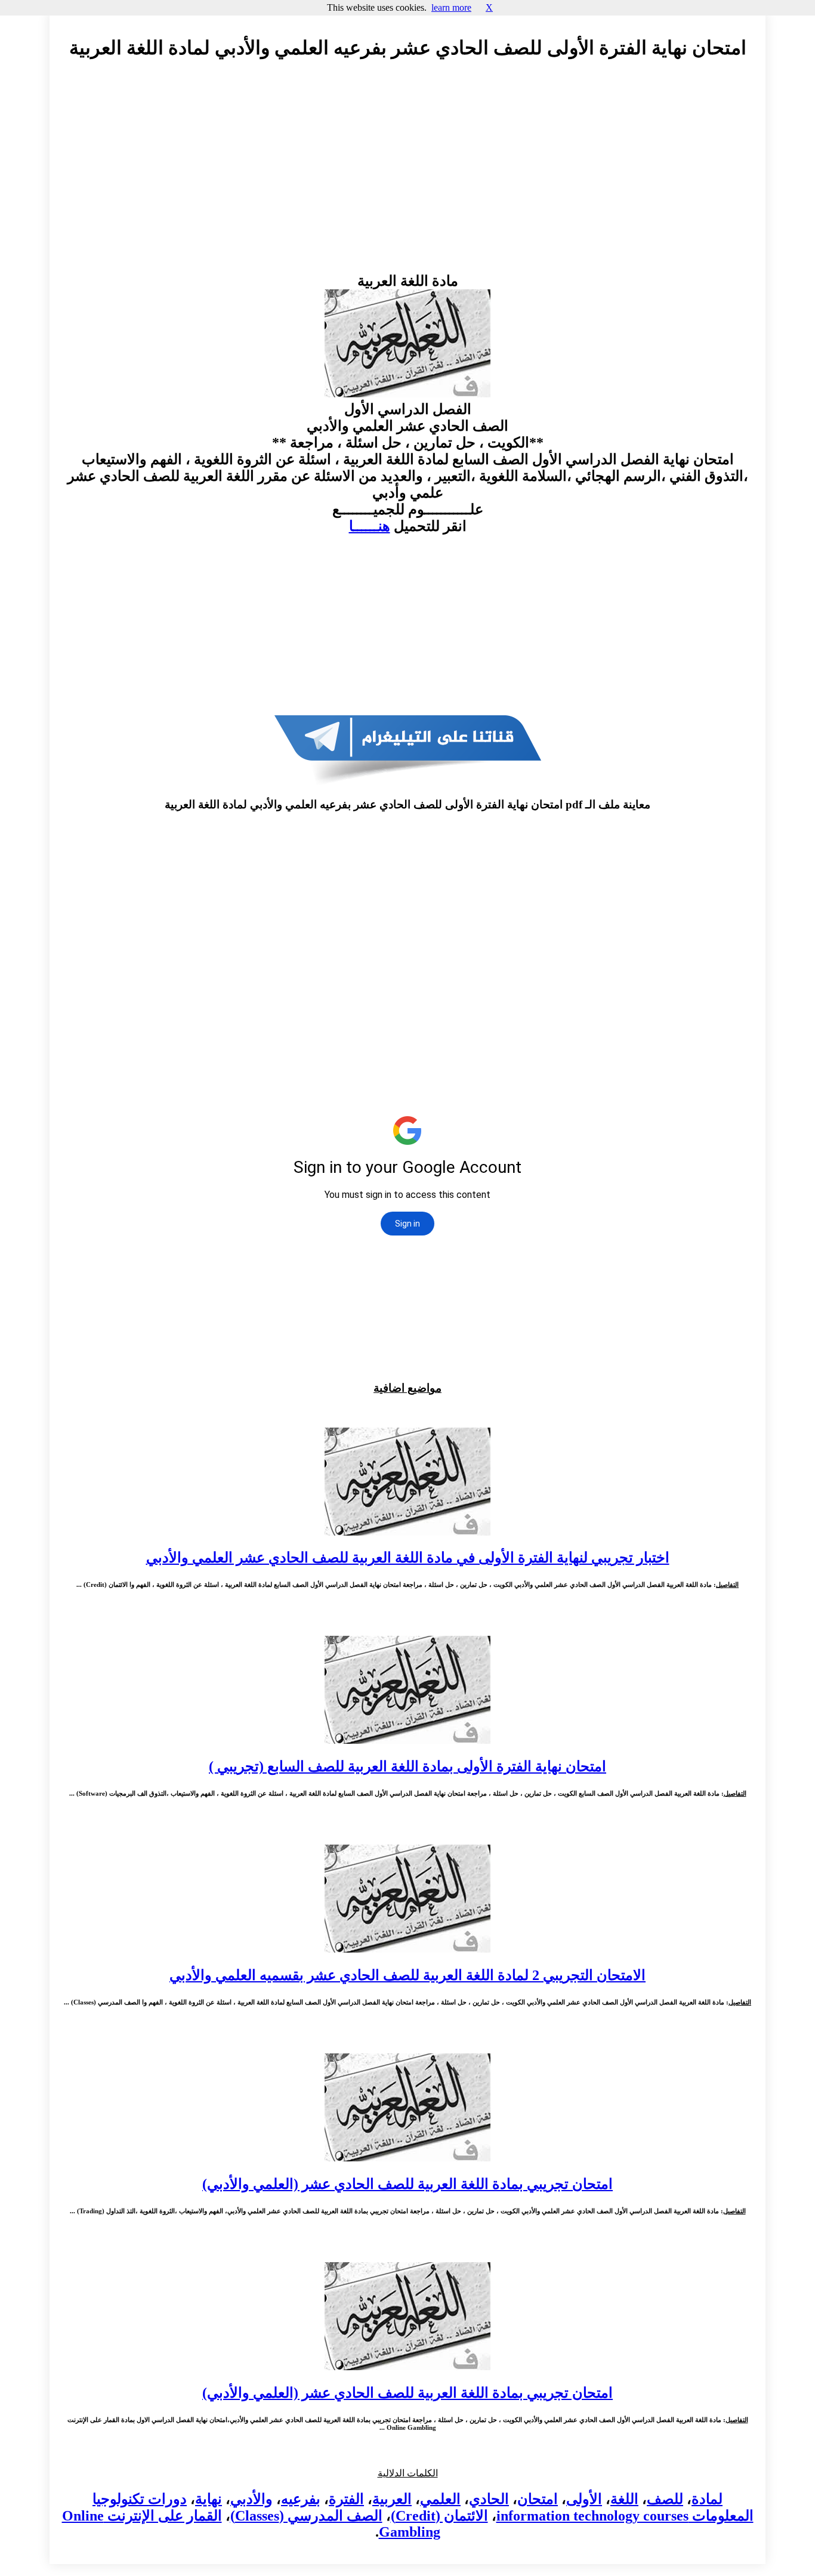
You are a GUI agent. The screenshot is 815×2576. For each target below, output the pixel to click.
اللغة (624, 2499)
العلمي (440, 2499)
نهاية (209, 2499)
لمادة (707, 2499)
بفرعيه (301, 2499)
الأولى (584, 2499)
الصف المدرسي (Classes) (306, 2516)
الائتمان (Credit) (439, 2516)
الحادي (489, 2499)
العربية (392, 2499)
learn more (451, 7)
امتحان (538, 2499)
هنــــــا (370, 526)
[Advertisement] (407, 177)
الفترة (346, 2499)
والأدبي (251, 2499)
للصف (665, 2499)
